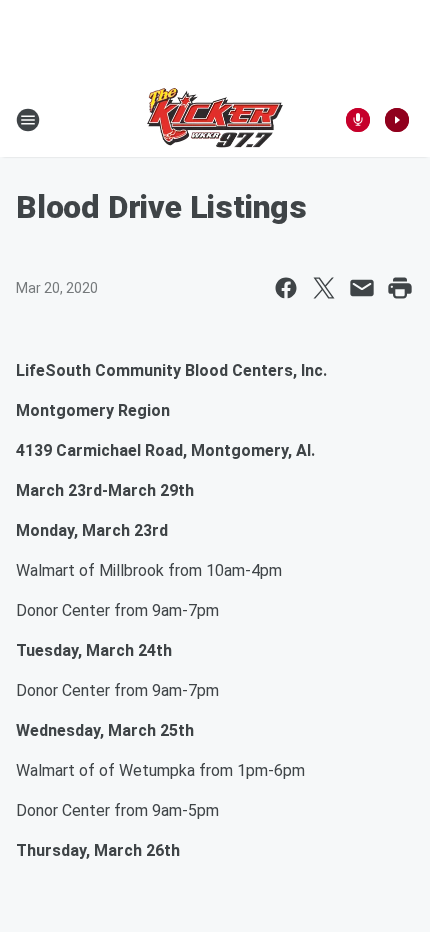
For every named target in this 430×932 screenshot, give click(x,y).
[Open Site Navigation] (28, 120)
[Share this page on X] (324, 288)
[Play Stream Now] (397, 120)
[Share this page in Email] (362, 288)
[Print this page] (400, 288)
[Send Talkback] (358, 120)
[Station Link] (215, 120)
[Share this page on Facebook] (286, 288)
